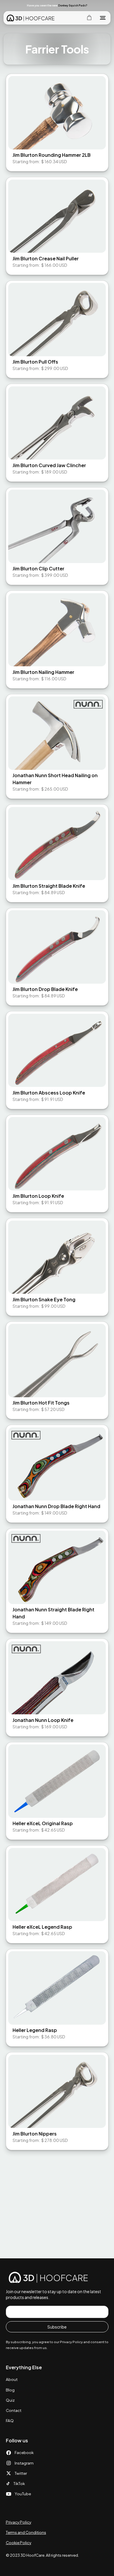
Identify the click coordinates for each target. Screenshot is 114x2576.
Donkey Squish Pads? (73, 5)
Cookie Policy (19, 2543)
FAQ (10, 2421)
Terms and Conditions (26, 2532)
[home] (30, 18)
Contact (14, 2410)
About (12, 2379)
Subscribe (57, 2327)
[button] (102, 5)
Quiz (10, 2400)
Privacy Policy (19, 2522)
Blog (10, 2390)
